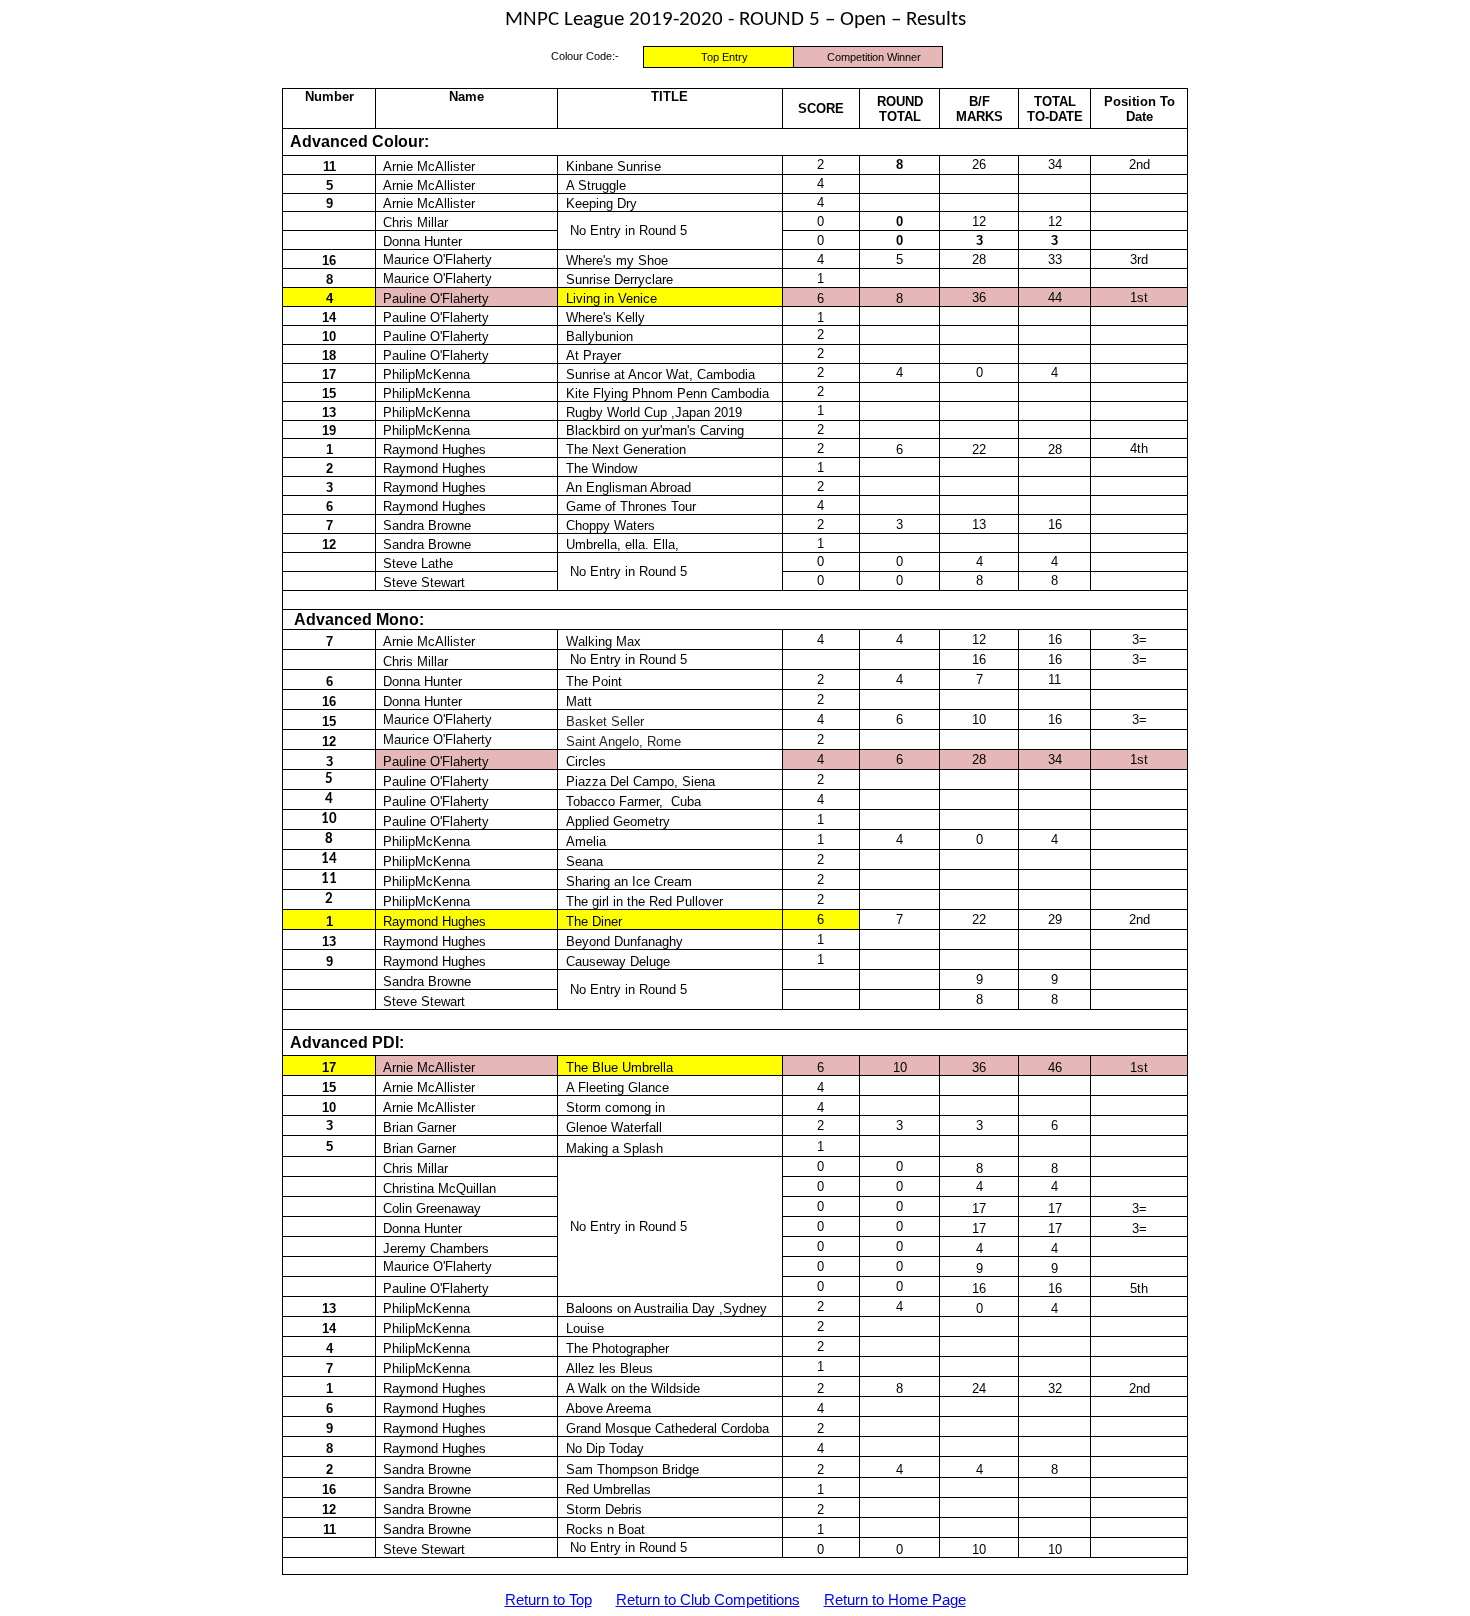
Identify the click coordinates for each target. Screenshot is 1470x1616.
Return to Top (548, 1600)
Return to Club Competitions (708, 1600)
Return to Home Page (895, 1600)
